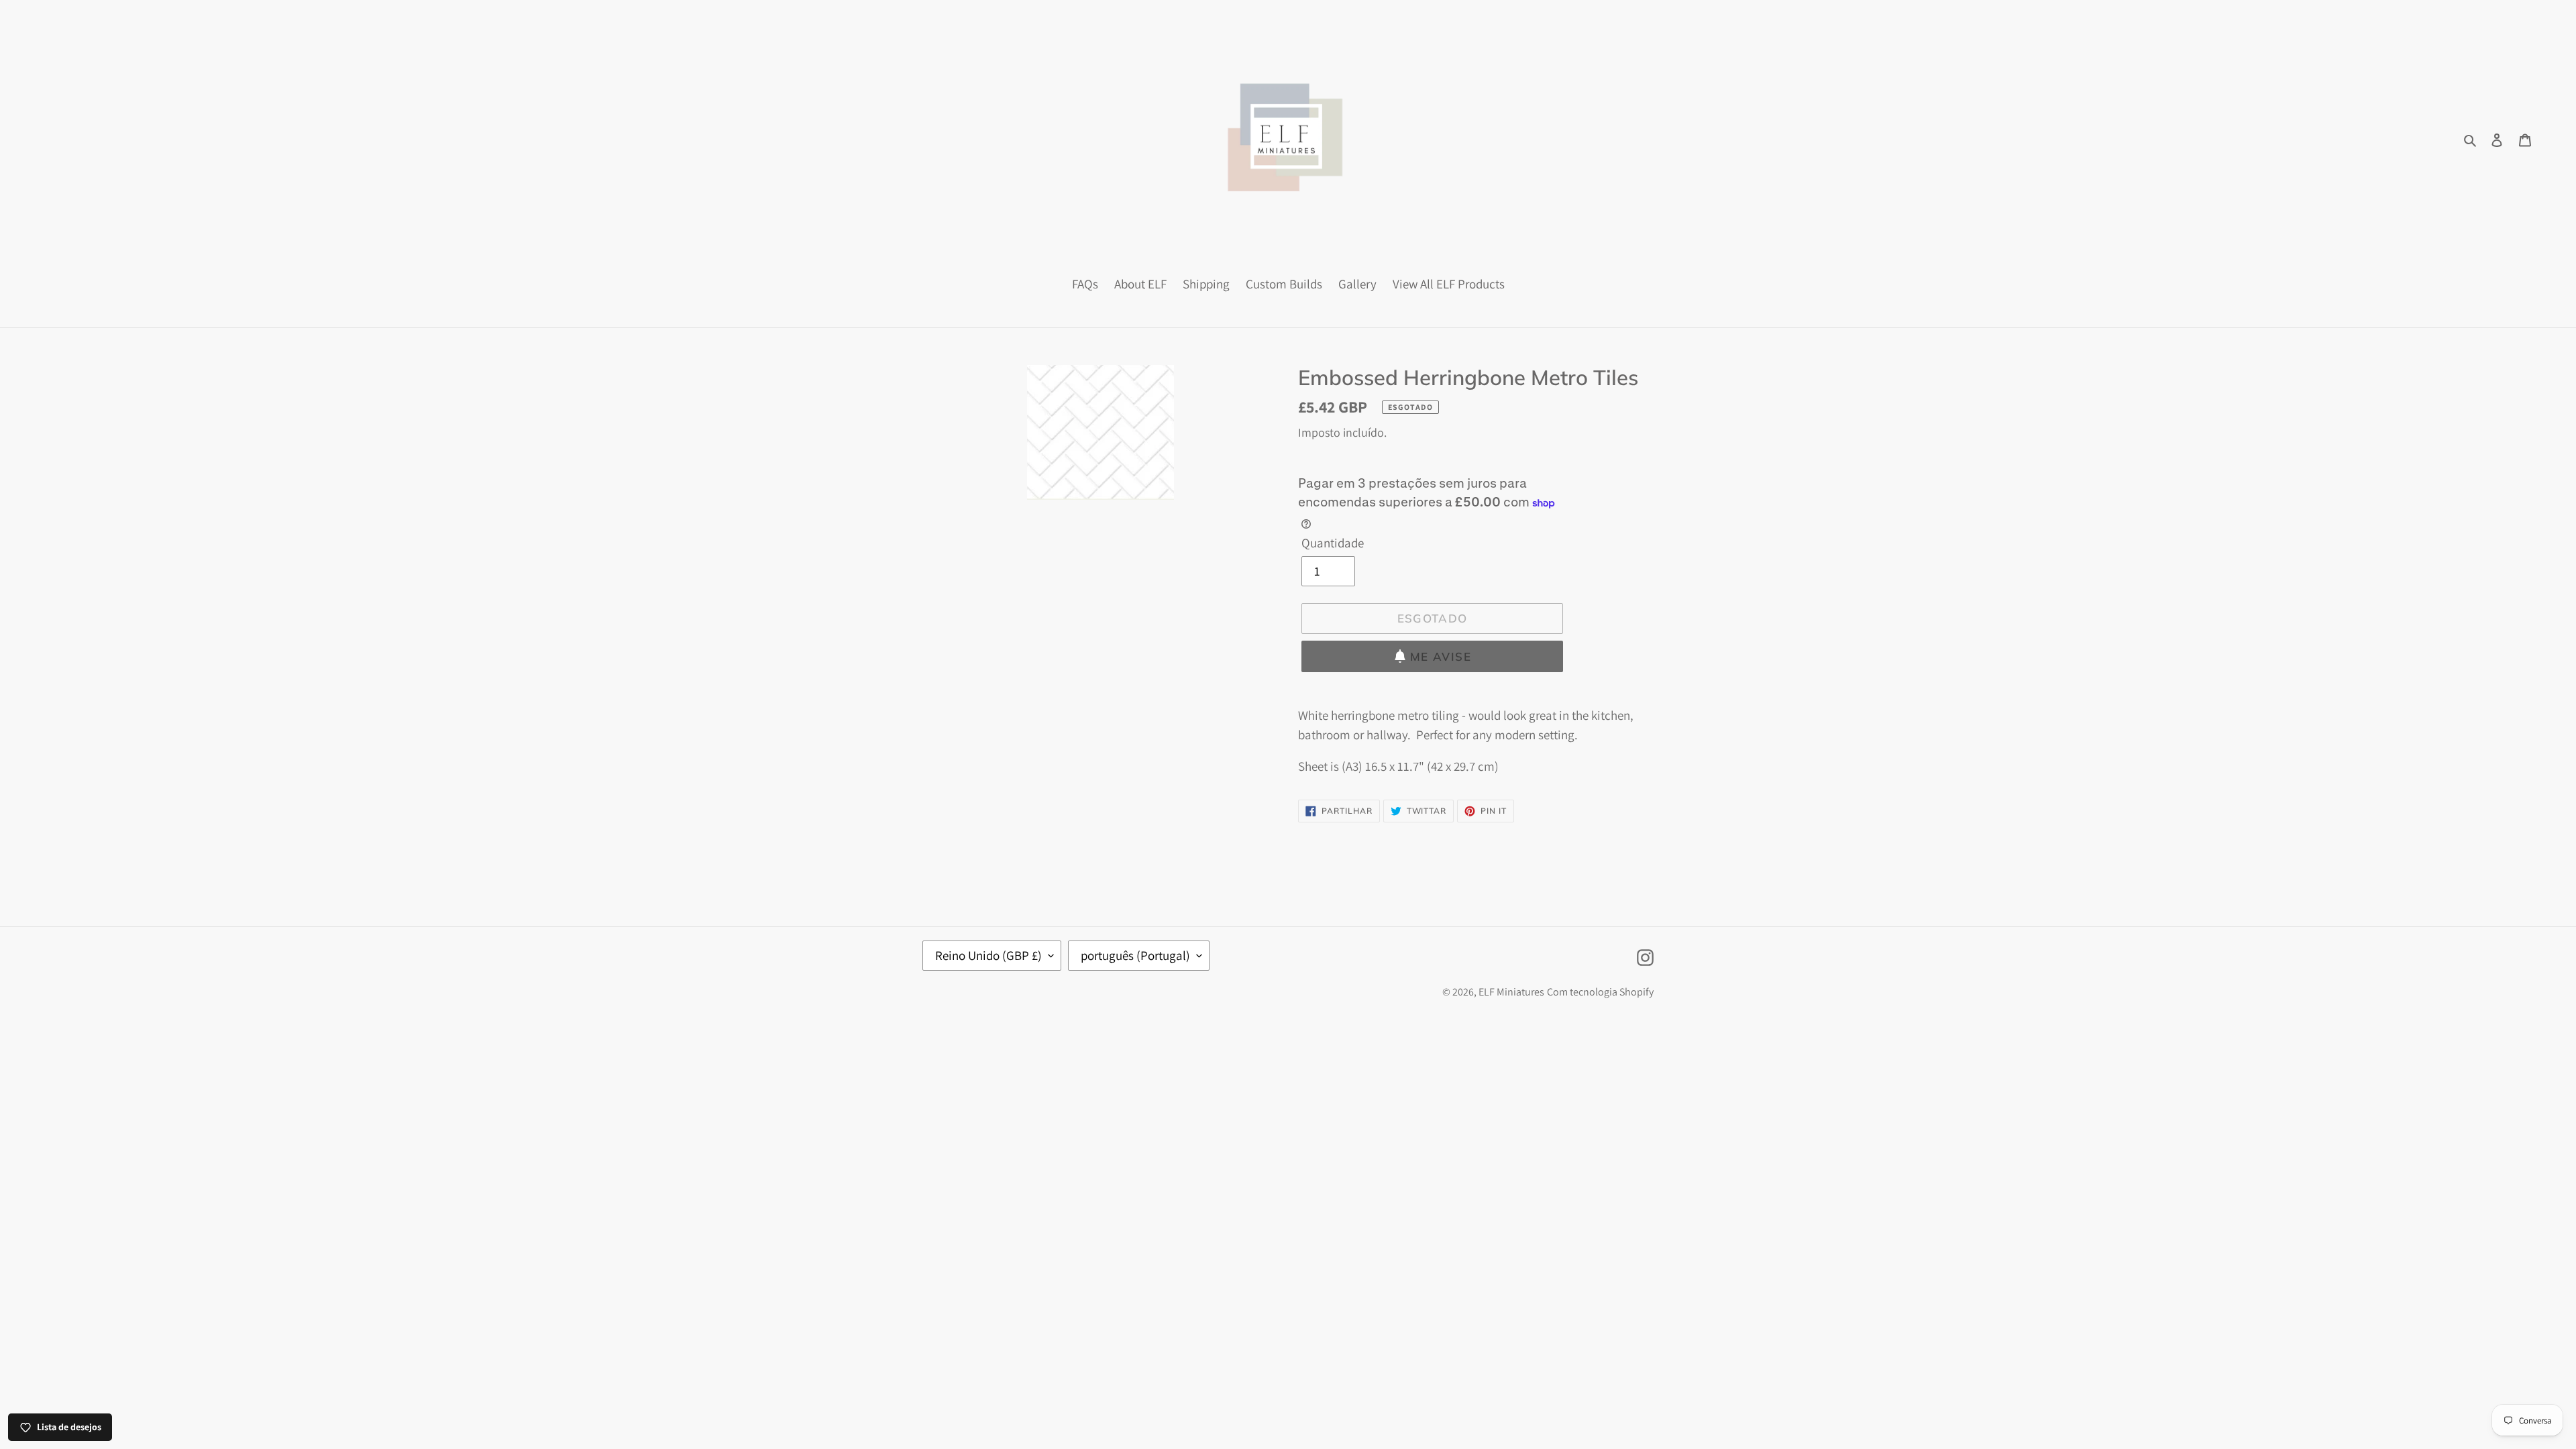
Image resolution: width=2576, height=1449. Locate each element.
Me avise (1441, 656)
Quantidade (1333, 543)
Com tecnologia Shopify (1600, 992)
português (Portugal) (1135, 955)
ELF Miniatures (1511, 992)
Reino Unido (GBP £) (988, 955)
